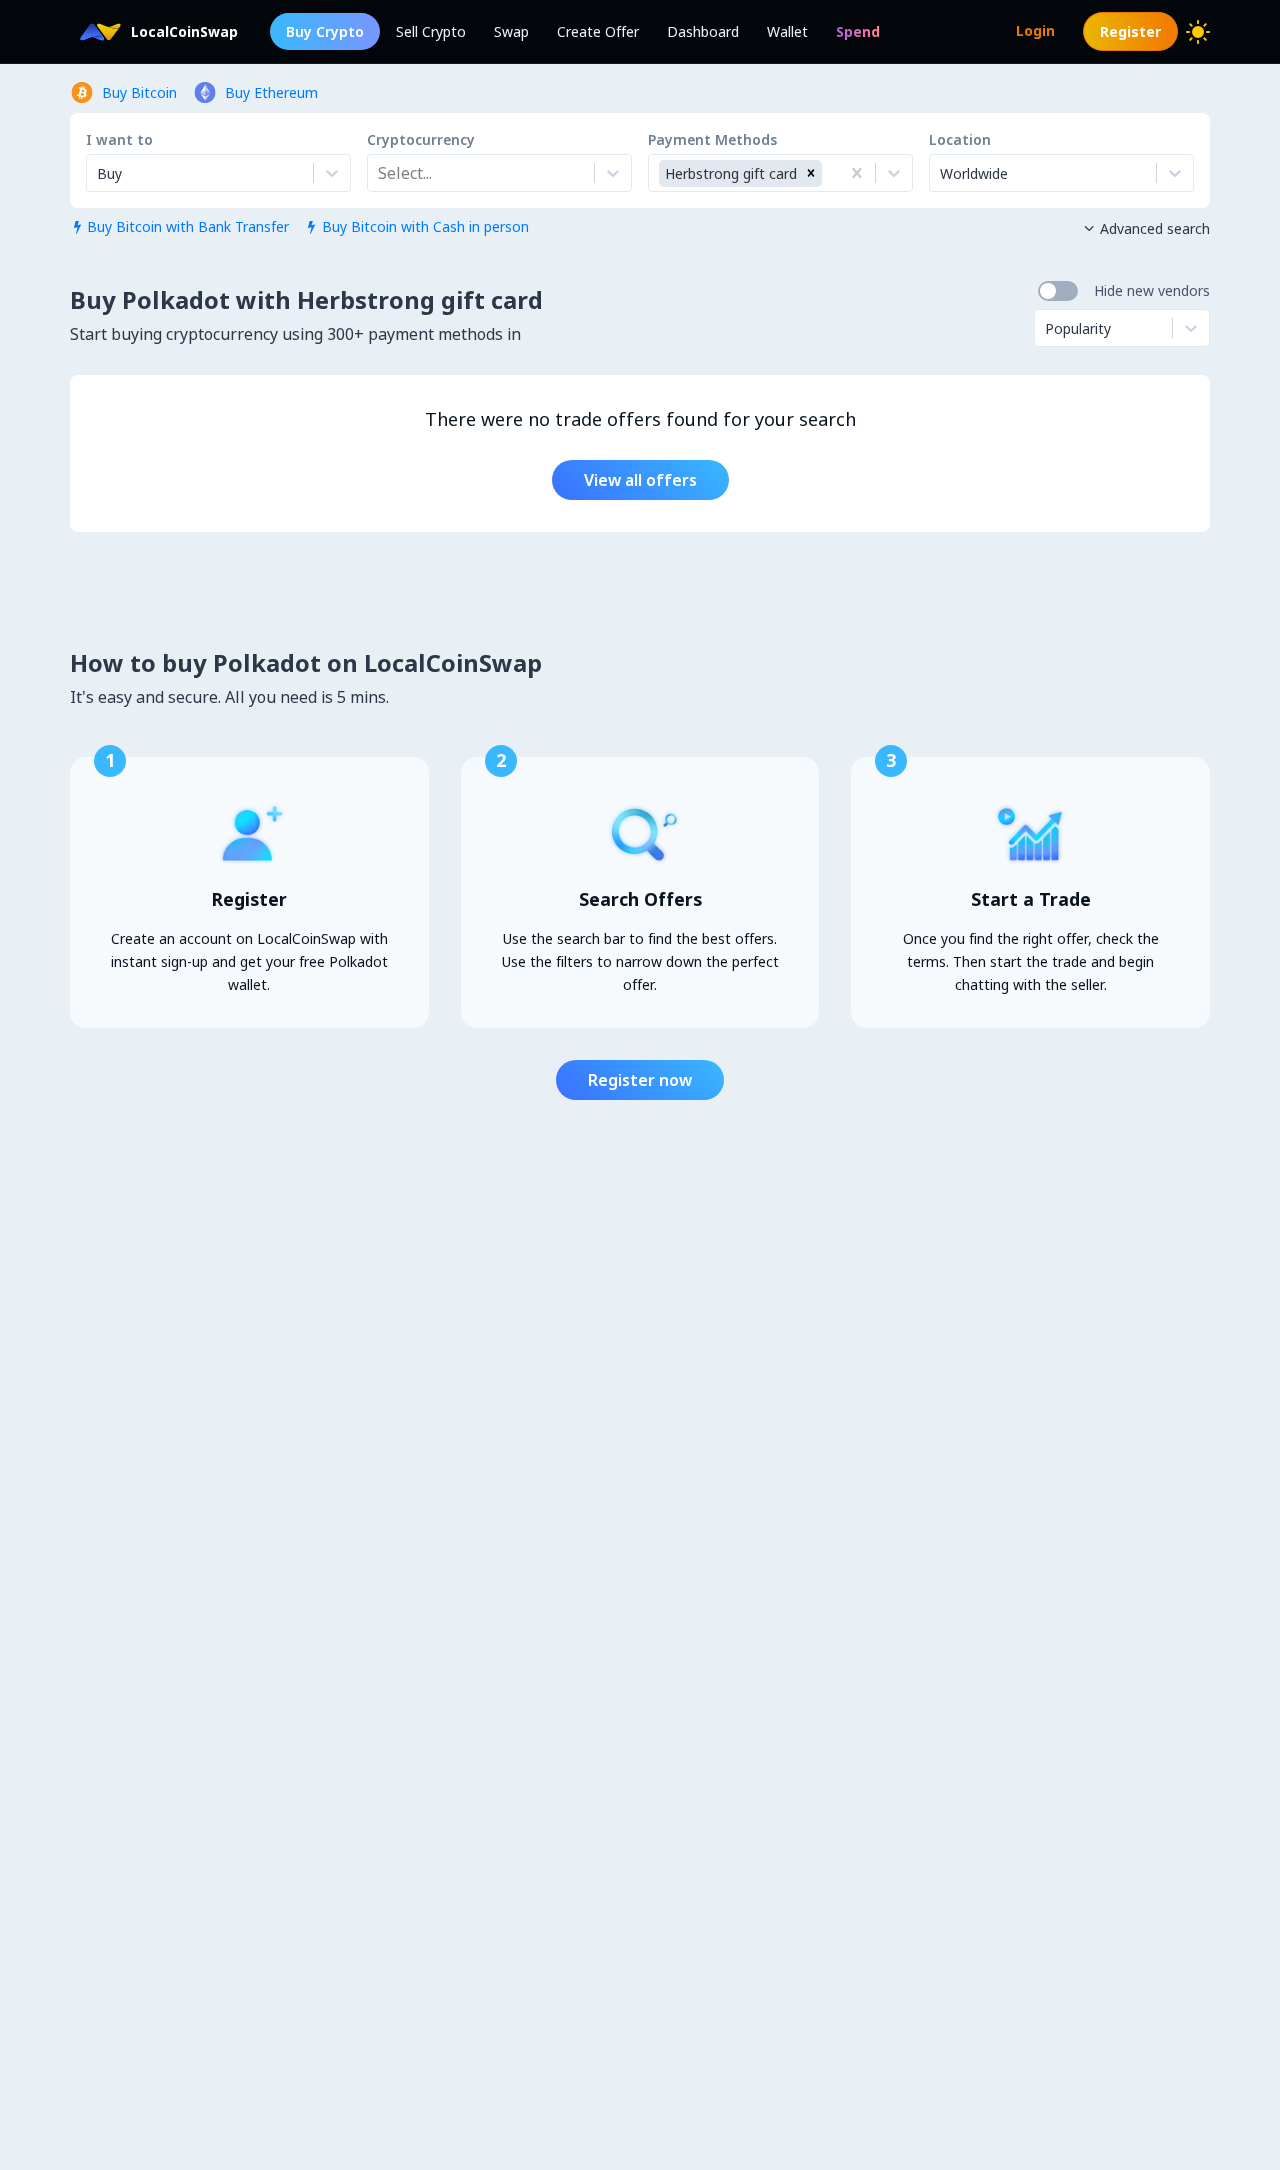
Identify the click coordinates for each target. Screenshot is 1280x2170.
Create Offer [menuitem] (598, 31)
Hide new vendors (1152, 290)
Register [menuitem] (1130, 31)
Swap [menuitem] (511, 31)
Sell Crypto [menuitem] (431, 31)
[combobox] (380, 173)
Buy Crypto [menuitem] (325, 31)
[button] (811, 173)
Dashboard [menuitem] (703, 31)
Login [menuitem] (1035, 30)
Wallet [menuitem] (787, 31)
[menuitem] (858, 31)
